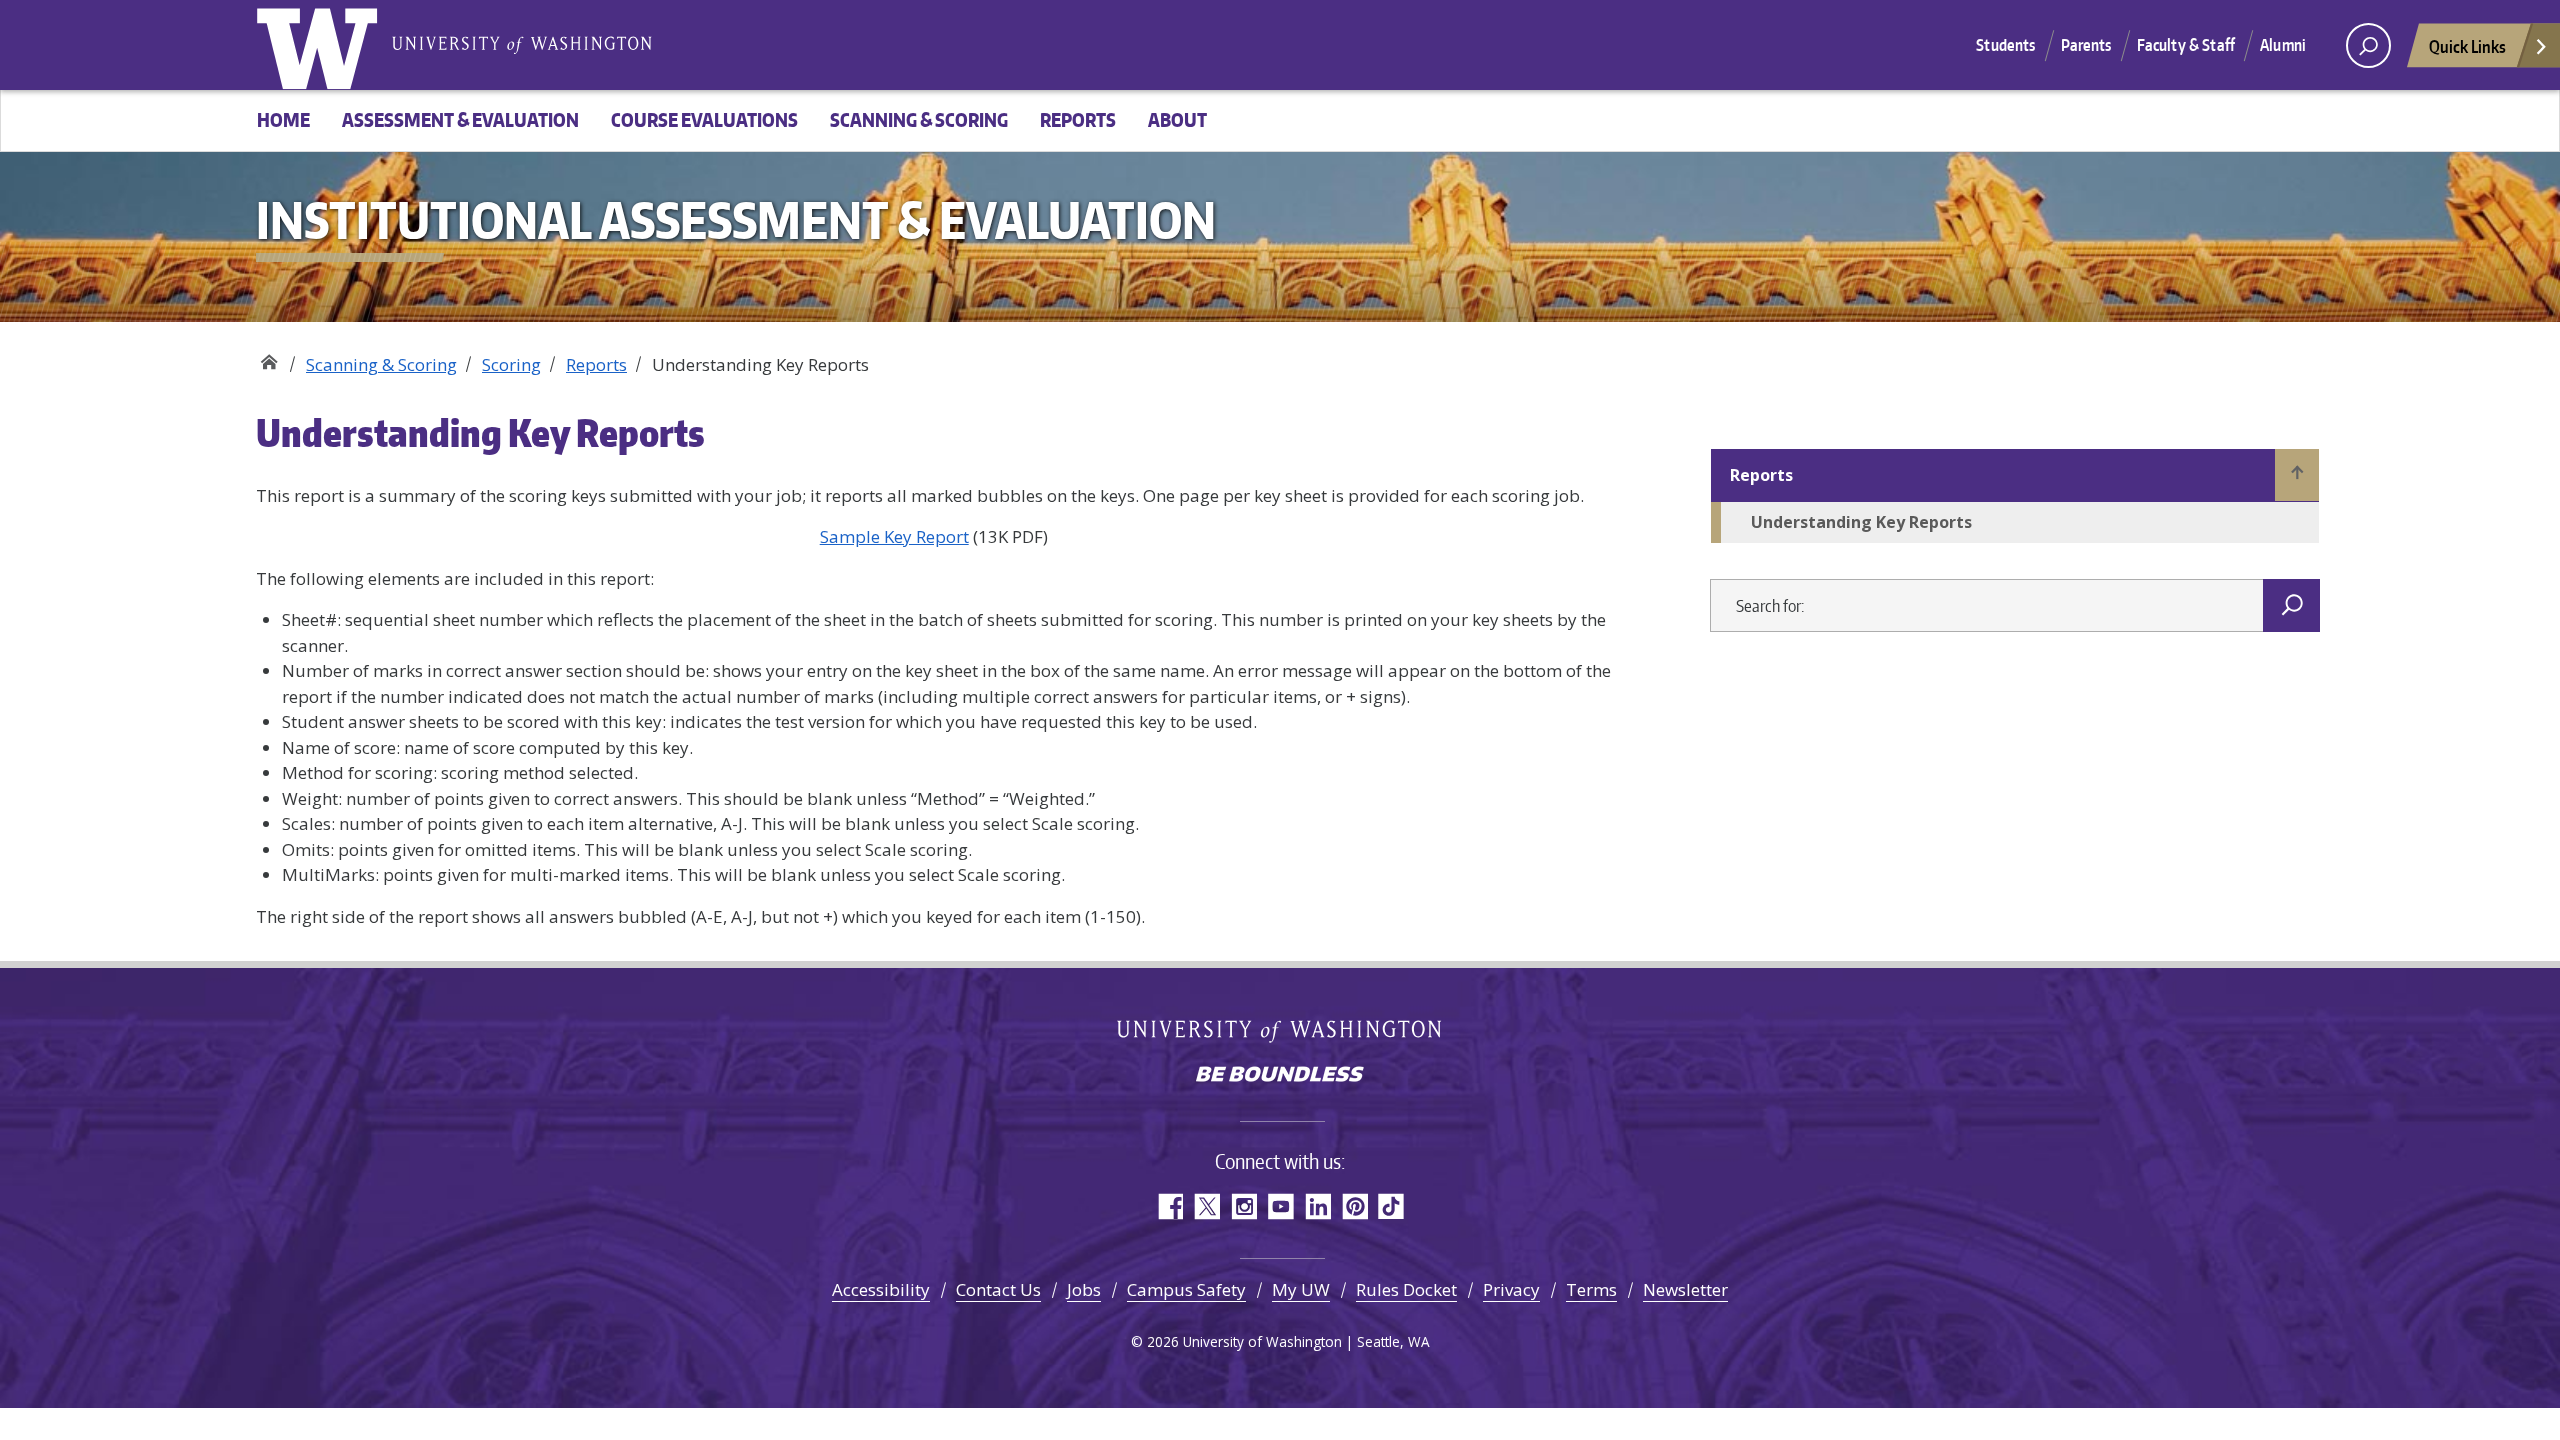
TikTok (1391, 1206)
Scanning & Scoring (919, 119)
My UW (1301, 1289)
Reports (1078, 119)
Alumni (2283, 45)
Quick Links (2467, 46)
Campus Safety (1186, 1289)
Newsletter (1685, 1289)
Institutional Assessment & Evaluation (268, 357)
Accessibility (881, 1289)
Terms (1591, 1289)
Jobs (1084, 1289)
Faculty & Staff (2186, 45)
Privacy (1511, 1289)
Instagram (1243, 1206)
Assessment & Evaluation (460, 119)
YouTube (1280, 1206)
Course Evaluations (704, 119)
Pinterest (1354, 1206)
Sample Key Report (894, 536)
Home (283, 119)
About (1177, 119)
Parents (2086, 45)
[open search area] (2368, 45)
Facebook (1169, 1206)
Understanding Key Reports (1861, 522)
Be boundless (1280, 1076)
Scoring (511, 364)
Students (2005, 45)
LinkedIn (1317, 1206)
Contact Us (998, 1289)
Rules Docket (1406, 1289)
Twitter (1206, 1206)
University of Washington (321, 45)
